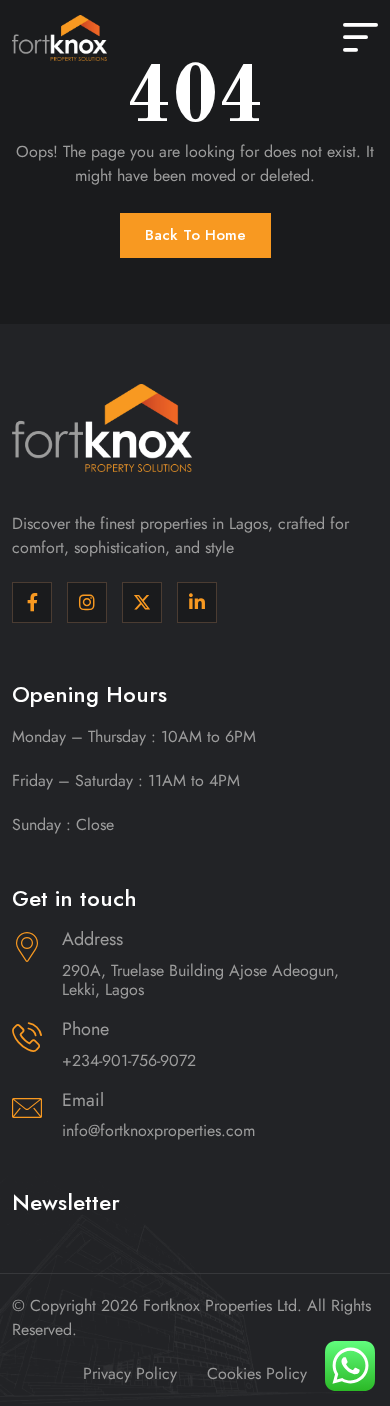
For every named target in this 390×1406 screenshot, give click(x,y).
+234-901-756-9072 (129, 1060)
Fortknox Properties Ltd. (222, 1305)
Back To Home (195, 235)
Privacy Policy (130, 1373)
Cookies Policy (257, 1373)
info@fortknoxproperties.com (158, 1130)
